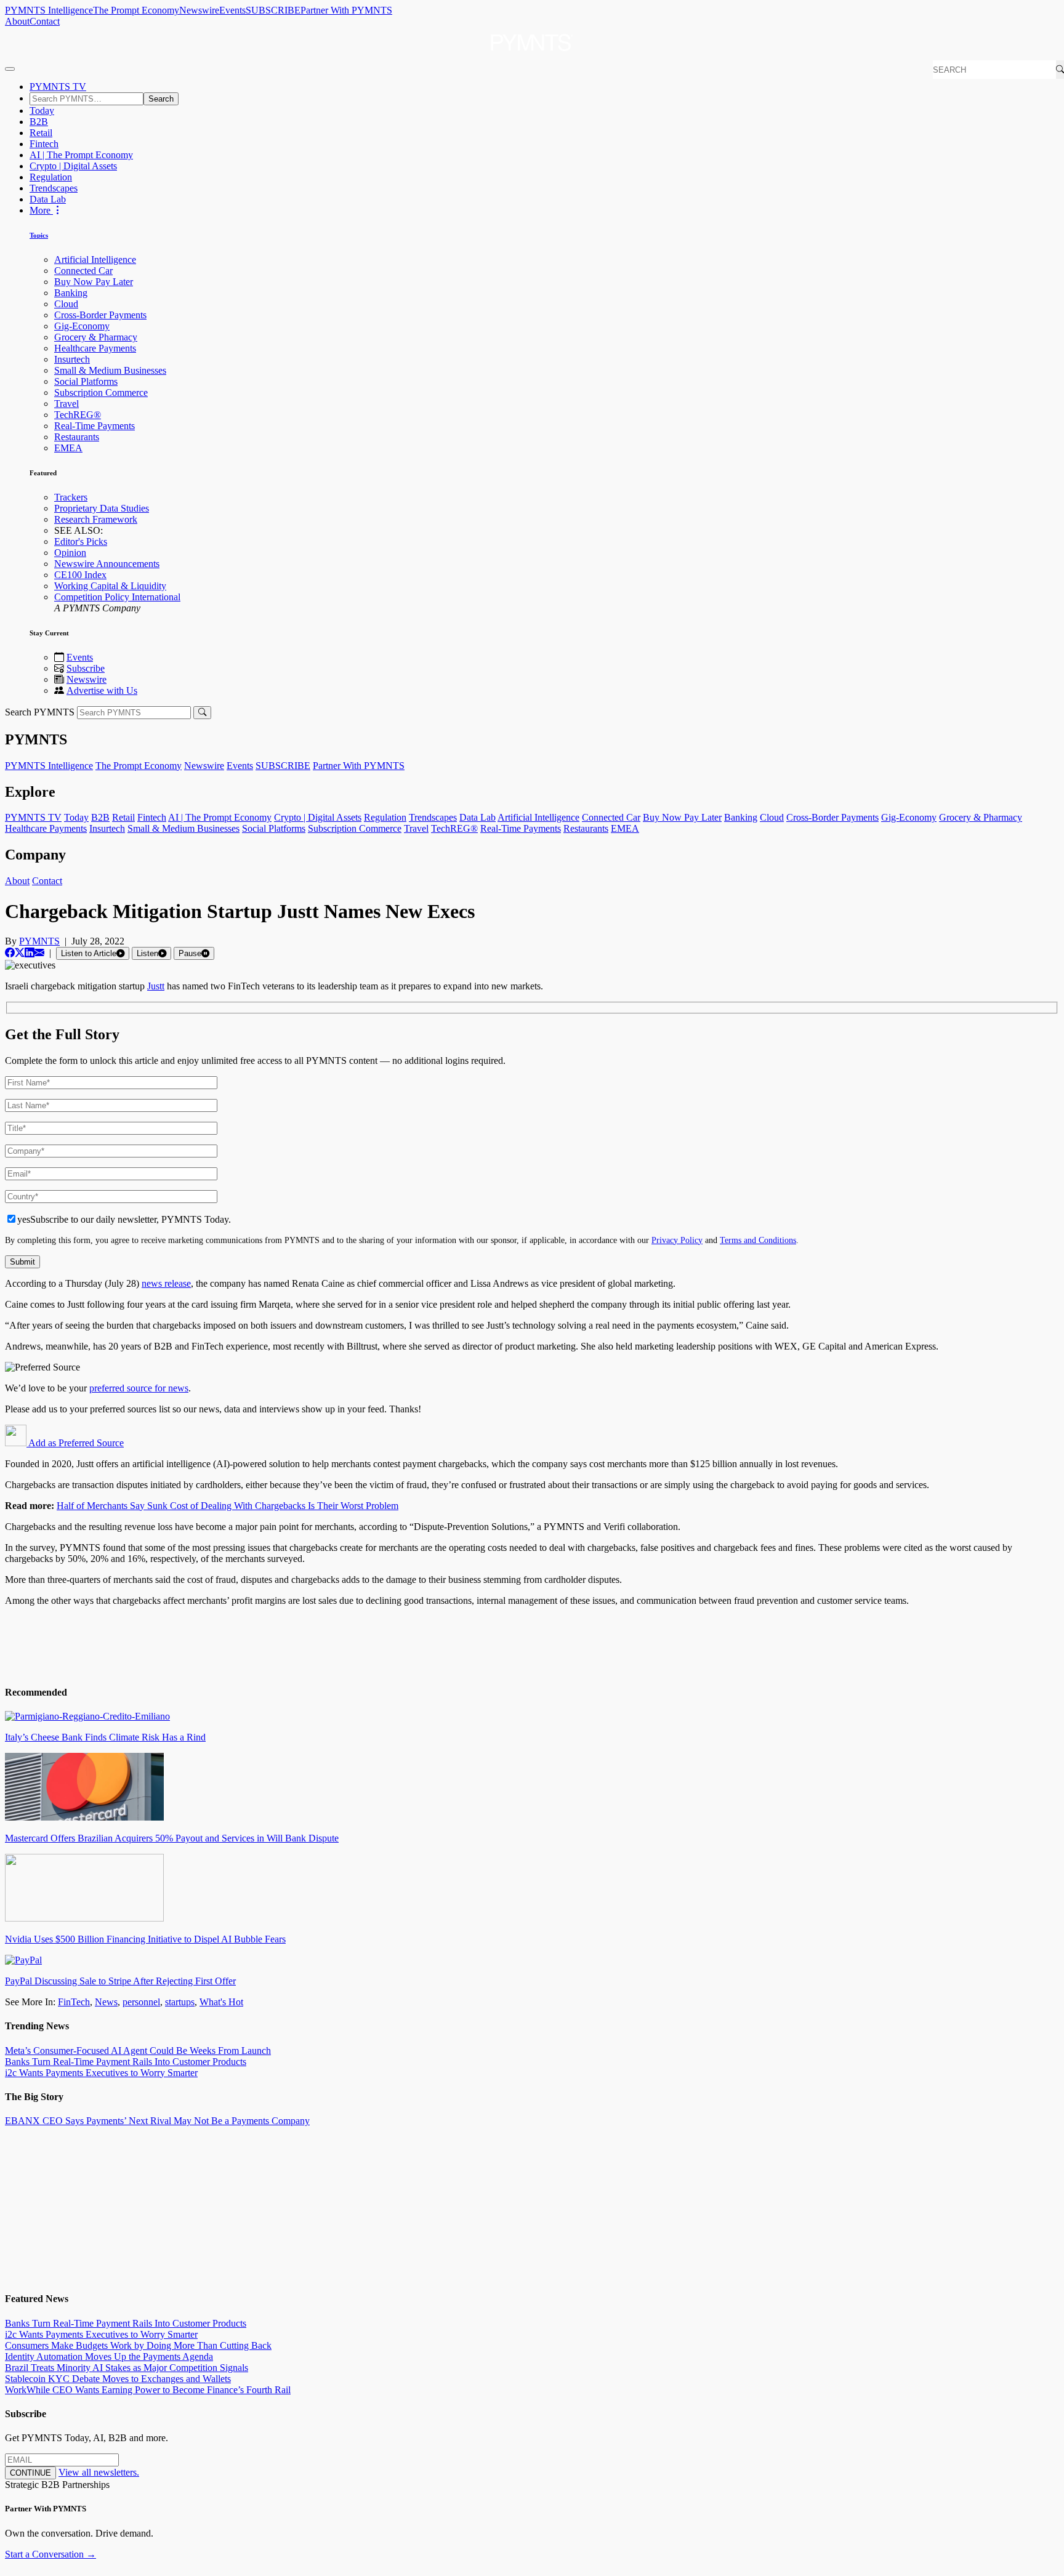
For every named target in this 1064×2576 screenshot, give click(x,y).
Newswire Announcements (107, 564)
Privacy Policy (677, 1240)
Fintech (44, 144)
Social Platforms (86, 381)
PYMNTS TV (58, 87)
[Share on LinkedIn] (30, 953)
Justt (156, 986)
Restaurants (77, 437)
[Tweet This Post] (20, 953)
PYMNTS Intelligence (49, 10)
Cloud (66, 304)
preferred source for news (139, 1388)
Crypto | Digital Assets (73, 166)
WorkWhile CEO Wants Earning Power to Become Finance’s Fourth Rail (148, 2390)
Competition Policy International (117, 597)
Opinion (70, 553)
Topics (39, 235)
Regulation (51, 177)
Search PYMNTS (40, 712)
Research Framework (96, 519)
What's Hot (221, 2002)
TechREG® (78, 415)
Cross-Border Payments (100, 315)
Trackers (71, 497)
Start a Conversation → (50, 2554)
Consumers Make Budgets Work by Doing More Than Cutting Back (138, 2345)
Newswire (199, 10)
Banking (71, 293)
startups (180, 2002)
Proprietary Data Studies (102, 508)
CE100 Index (80, 575)
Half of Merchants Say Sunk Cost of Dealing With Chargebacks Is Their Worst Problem (228, 1506)
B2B (39, 122)
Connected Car (83, 271)
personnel (141, 2002)
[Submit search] (202, 713)
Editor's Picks (81, 541)
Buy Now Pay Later (94, 282)
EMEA (68, 448)
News (106, 2002)
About (17, 21)
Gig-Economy (82, 326)
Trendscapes (54, 188)
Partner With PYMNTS (346, 10)
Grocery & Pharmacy (96, 337)
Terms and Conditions (758, 1240)
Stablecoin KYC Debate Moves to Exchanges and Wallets (118, 2379)
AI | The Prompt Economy (81, 155)
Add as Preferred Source (75, 1443)
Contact (45, 21)
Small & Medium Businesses (110, 370)
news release (166, 1283)
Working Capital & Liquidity (110, 586)
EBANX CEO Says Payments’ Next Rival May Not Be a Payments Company (157, 2121)
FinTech (74, 2002)
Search (161, 99)
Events (232, 10)
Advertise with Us (102, 690)
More (41, 210)
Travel (66, 404)
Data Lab (48, 199)
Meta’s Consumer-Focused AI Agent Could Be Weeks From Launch (138, 2051)
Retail (41, 133)
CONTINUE (30, 2473)
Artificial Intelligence (95, 260)
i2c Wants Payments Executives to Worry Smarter (101, 2073)
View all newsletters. (99, 2472)
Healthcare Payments (95, 348)
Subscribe (86, 668)
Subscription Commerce (101, 392)
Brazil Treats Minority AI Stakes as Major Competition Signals (127, 2368)
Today (42, 111)
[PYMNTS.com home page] (532, 54)
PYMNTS (39, 941)
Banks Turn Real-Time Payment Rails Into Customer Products (126, 2062)
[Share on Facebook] (10, 953)
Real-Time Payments (95, 426)
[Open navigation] (10, 69)
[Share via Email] (39, 953)
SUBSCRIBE (273, 10)
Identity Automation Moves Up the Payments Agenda (109, 2357)
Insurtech (72, 359)
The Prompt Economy (136, 10)
